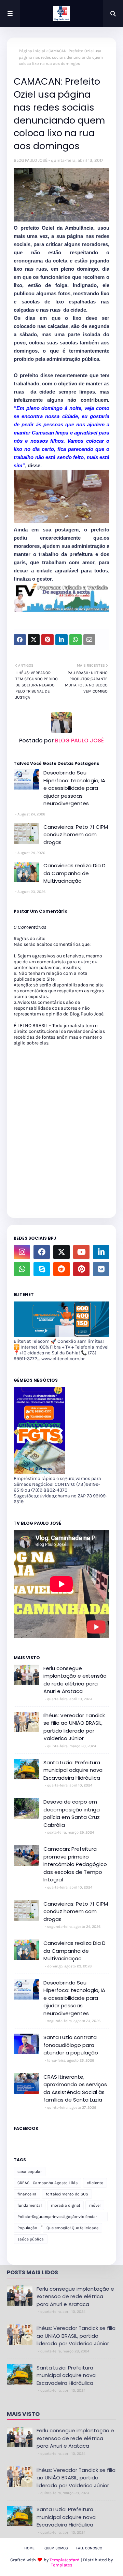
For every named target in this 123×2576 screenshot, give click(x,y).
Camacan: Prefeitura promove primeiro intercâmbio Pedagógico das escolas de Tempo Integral (75, 1864)
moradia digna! (65, 2205)
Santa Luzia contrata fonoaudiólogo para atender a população (71, 2045)
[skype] (42, 1269)
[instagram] (22, 1252)
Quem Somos (56, 2548)
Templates (62, 2565)
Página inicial (32, 51)
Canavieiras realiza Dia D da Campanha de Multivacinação (74, 873)
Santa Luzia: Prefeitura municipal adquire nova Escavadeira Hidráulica (73, 1770)
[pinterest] (81, 1269)
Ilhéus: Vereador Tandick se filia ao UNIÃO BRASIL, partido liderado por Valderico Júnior (74, 1727)
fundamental (30, 2205)
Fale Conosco (89, 2548)
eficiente (95, 2183)
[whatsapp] (22, 1269)
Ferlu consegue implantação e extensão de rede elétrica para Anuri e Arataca (75, 1680)
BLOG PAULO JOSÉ (31, 160)
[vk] (101, 1269)
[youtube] (81, 1252)
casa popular (30, 2172)
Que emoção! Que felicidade (72, 2228)
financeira (27, 2194)
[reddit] (61, 1269)
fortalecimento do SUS (67, 2194)
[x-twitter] (61, 1252)
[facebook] (42, 1252)
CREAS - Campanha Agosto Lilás (47, 2183)
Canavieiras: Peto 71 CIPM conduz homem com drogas (76, 835)
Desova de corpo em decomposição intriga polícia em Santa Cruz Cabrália (72, 1813)
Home (29, 2548)
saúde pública (31, 2239)
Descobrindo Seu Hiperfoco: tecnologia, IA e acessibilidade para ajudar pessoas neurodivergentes (74, 788)
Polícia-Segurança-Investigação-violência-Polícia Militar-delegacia (57, 2218)
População (27, 2228)
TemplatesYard (65, 2560)
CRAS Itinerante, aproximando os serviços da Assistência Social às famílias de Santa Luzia (75, 2088)
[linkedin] (101, 1252)
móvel (95, 2205)
